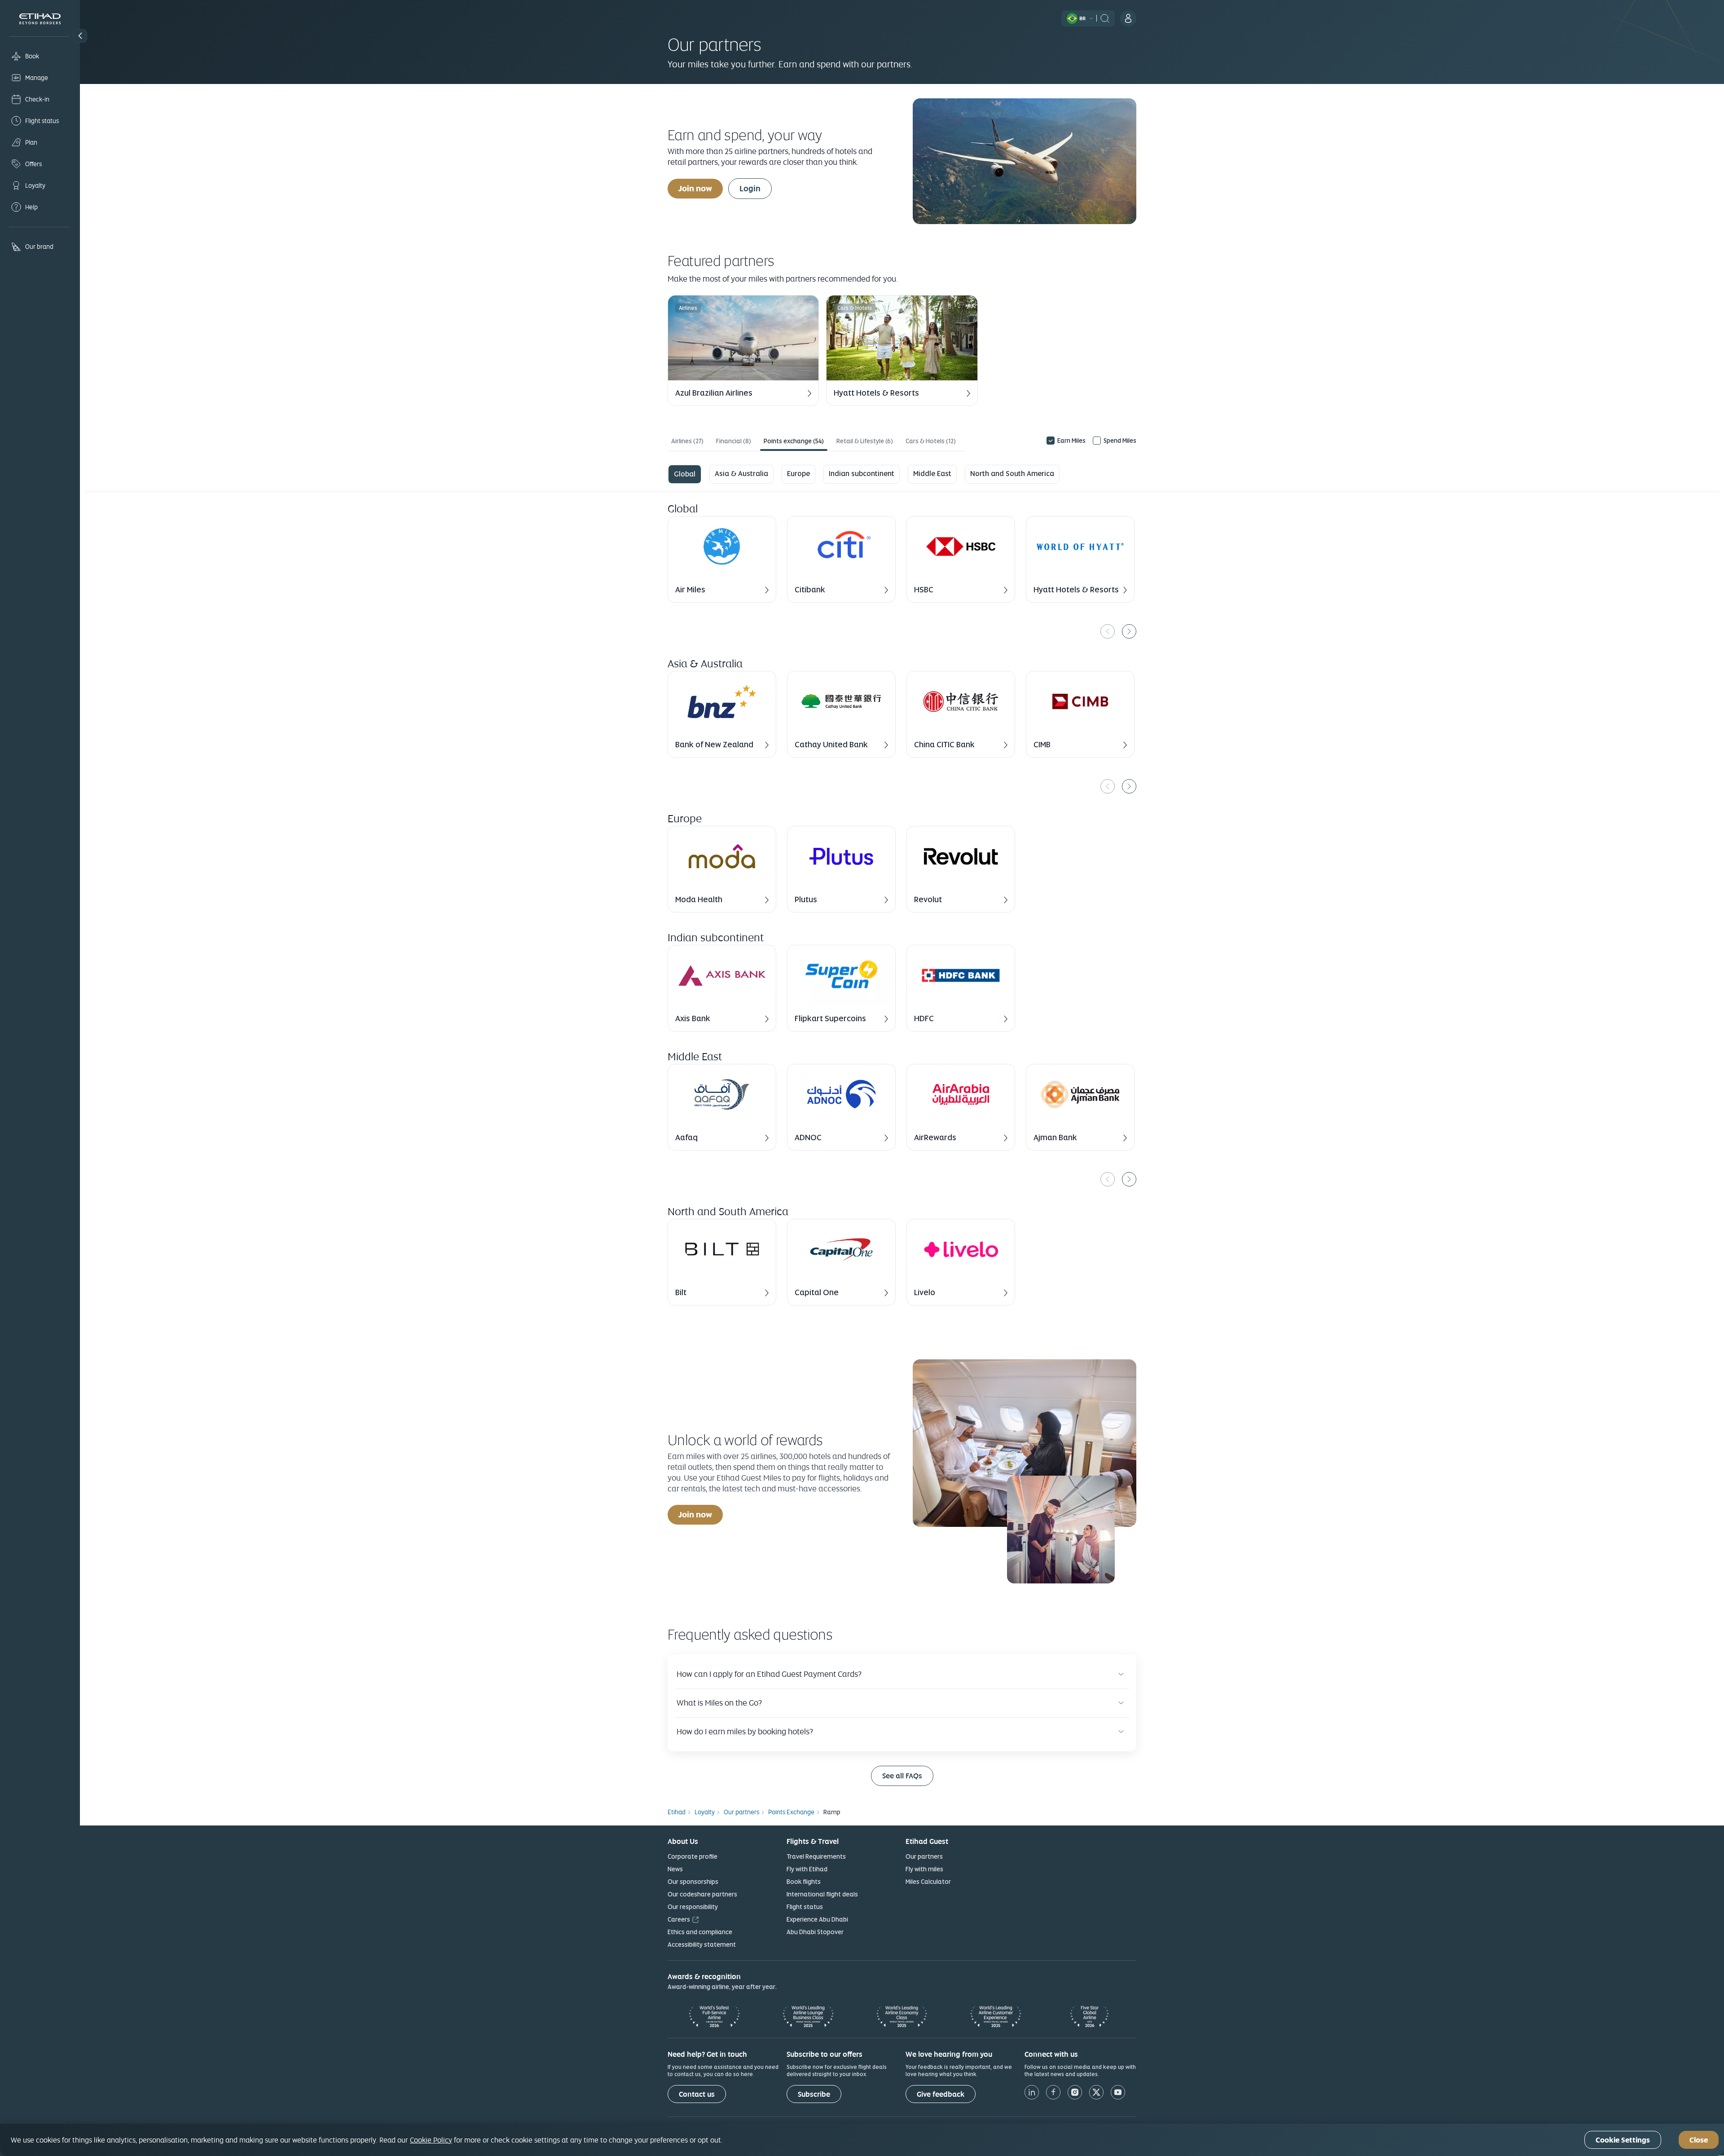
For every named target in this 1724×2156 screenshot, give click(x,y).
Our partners (924, 1856)
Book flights (804, 1882)
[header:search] (1105, 18)
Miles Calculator (928, 1882)
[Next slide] (1129, 631)
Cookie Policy (431, 2140)
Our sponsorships (693, 1882)
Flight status (805, 1907)
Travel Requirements (816, 1856)
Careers (679, 1919)
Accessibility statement (702, 1944)
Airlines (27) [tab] (687, 441)
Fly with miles (924, 1869)
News (675, 1869)
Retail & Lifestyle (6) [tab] (865, 441)
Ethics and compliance (700, 1932)
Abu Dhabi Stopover (815, 1932)
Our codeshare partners (702, 1894)
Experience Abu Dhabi (817, 1919)
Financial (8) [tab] (734, 441)
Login (750, 188)
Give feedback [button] (941, 2094)
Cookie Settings (1623, 2140)
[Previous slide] (1108, 631)
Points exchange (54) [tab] (794, 441)
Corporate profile (693, 1856)
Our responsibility (693, 1907)
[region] (902, 577)
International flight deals (822, 1894)
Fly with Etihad (807, 1869)
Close (1699, 2140)
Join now (695, 188)
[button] (80, 36)
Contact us (697, 2094)
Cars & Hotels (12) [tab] (931, 441)
